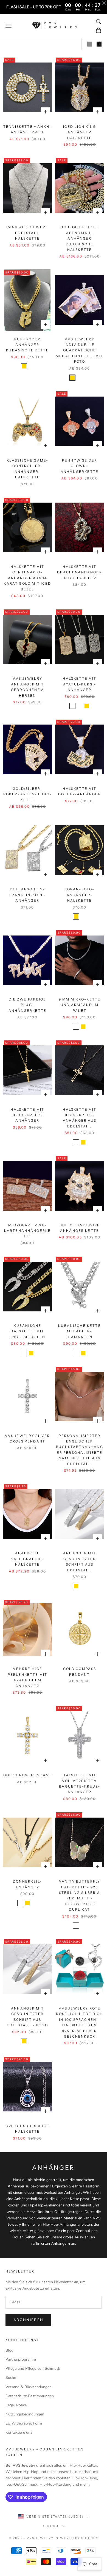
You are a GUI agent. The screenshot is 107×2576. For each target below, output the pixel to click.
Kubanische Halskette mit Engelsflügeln (27, 1331)
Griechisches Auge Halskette (28, 2129)
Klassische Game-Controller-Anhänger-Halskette (28, 469)
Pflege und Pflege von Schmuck (33, 2368)
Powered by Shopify (76, 2538)
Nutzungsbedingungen (25, 2414)
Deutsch (51, 2526)
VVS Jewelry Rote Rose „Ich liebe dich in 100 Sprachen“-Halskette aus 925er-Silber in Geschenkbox (79, 2022)
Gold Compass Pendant (80, 1671)
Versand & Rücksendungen (29, 2387)
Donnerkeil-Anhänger (27, 1884)
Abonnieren (28, 2320)
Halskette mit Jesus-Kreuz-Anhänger (27, 1115)
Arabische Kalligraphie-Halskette (27, 1559)
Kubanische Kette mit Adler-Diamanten (80, 1331)
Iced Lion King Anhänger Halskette (80, 132)
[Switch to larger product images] (90, 44)
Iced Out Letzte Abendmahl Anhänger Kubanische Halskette (79, 238)
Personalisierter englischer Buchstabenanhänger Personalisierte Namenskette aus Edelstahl (80, 1450)
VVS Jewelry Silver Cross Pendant (28, 1439)
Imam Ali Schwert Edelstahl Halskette (27, 233)
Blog (9, 2350)
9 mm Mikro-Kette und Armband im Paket (80, 1005)
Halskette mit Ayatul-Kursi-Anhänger (79, 684)
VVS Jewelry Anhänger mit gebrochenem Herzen (27, 687)
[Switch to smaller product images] (99, 44)
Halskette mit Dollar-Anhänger (79, 791)
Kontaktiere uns (19, 2432)
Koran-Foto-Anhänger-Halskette (80, 895)
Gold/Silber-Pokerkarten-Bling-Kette (27, 794)
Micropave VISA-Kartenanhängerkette (28, 1231)
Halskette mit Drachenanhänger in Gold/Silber (79, 572)
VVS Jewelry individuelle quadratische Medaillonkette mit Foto (80, 350)
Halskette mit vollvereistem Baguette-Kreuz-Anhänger (79, 1783)
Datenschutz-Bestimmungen (30, 2396)
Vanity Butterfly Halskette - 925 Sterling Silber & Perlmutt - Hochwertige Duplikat (80, 1895)
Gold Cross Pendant (28, 1775)
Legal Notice (16, 2405)
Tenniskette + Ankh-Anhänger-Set (27, 129)
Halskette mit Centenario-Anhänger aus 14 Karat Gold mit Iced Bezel (27, 578)
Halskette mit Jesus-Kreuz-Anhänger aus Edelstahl (79, 1118)
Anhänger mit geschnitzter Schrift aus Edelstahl (80, 1561)
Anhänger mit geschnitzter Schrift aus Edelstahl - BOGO (27, 2017)
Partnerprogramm (21, 2359)
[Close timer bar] (104, 3)
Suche (11, 2378)
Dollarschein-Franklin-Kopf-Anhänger (27, 895)
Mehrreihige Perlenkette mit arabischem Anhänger (27, 1677)
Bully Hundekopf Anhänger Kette (80, 1228)
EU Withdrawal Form (24, 2423)
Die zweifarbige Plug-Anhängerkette (27, 1005)
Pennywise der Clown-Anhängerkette (80, 466)
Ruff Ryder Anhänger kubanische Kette (27, 345)
